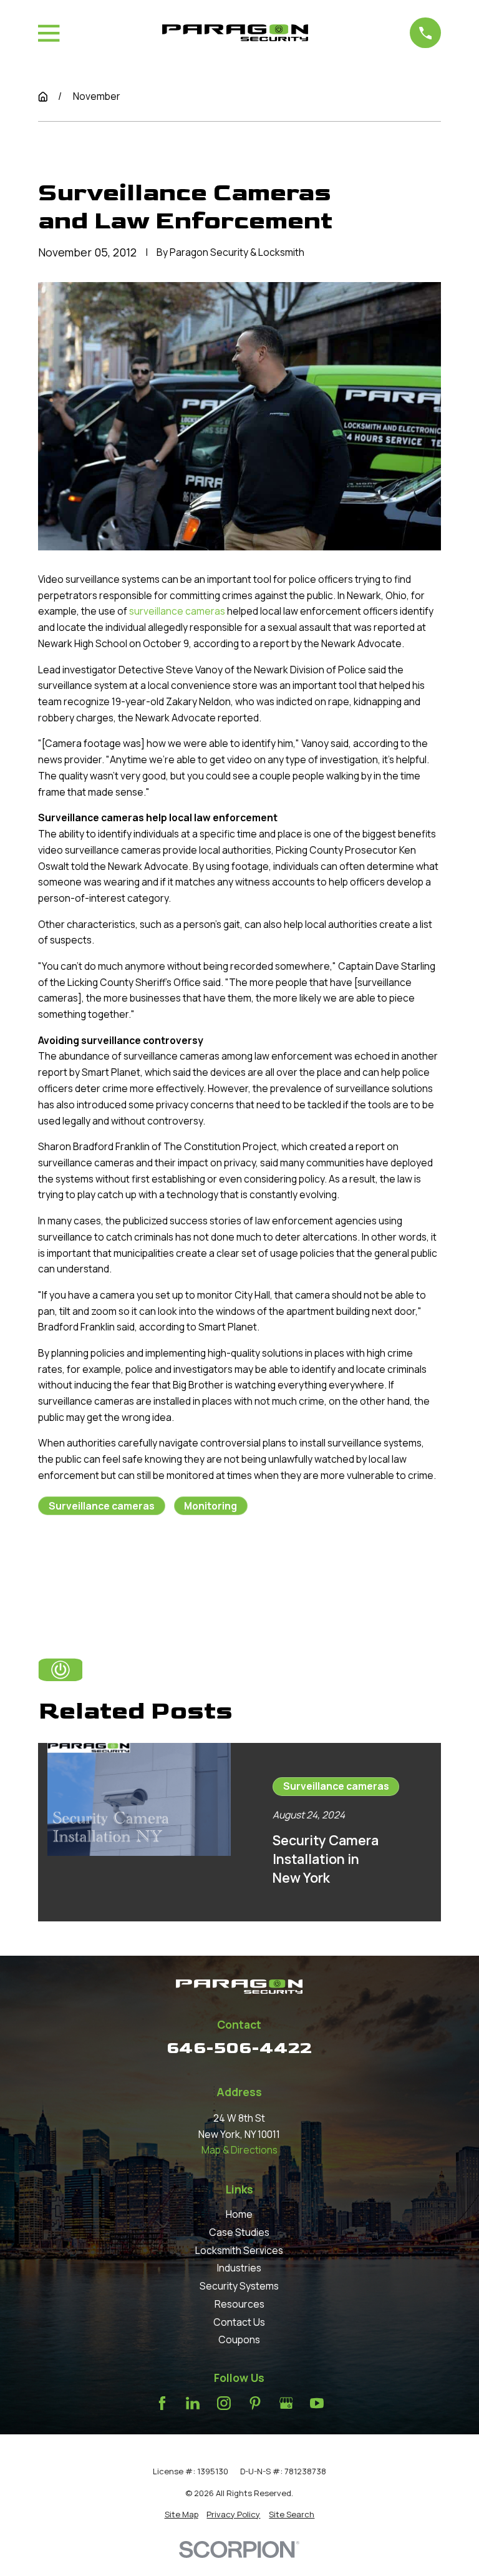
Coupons (239, 2339)
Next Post (192, 1566)
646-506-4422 (239, 2048)
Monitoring (210, 1506)
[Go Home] (43, 97)
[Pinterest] (255, 2403)
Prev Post (103, 1566)
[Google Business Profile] (286, 2403)
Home (239, 2214)
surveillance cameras (177, 611)
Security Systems (239, 2286)
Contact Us (239, 2322)
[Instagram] (224, 2403)
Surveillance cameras (102, 1506)
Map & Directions (239, 2150)
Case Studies (239, 2232)
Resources (239, 2304)
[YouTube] (317, 2403)
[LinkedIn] (193, 2403)
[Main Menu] (49, 33)
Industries (239, 2268)
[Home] (235, 33)
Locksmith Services (239, 2250)
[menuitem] (181, 2514)
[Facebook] (162, 2403)
